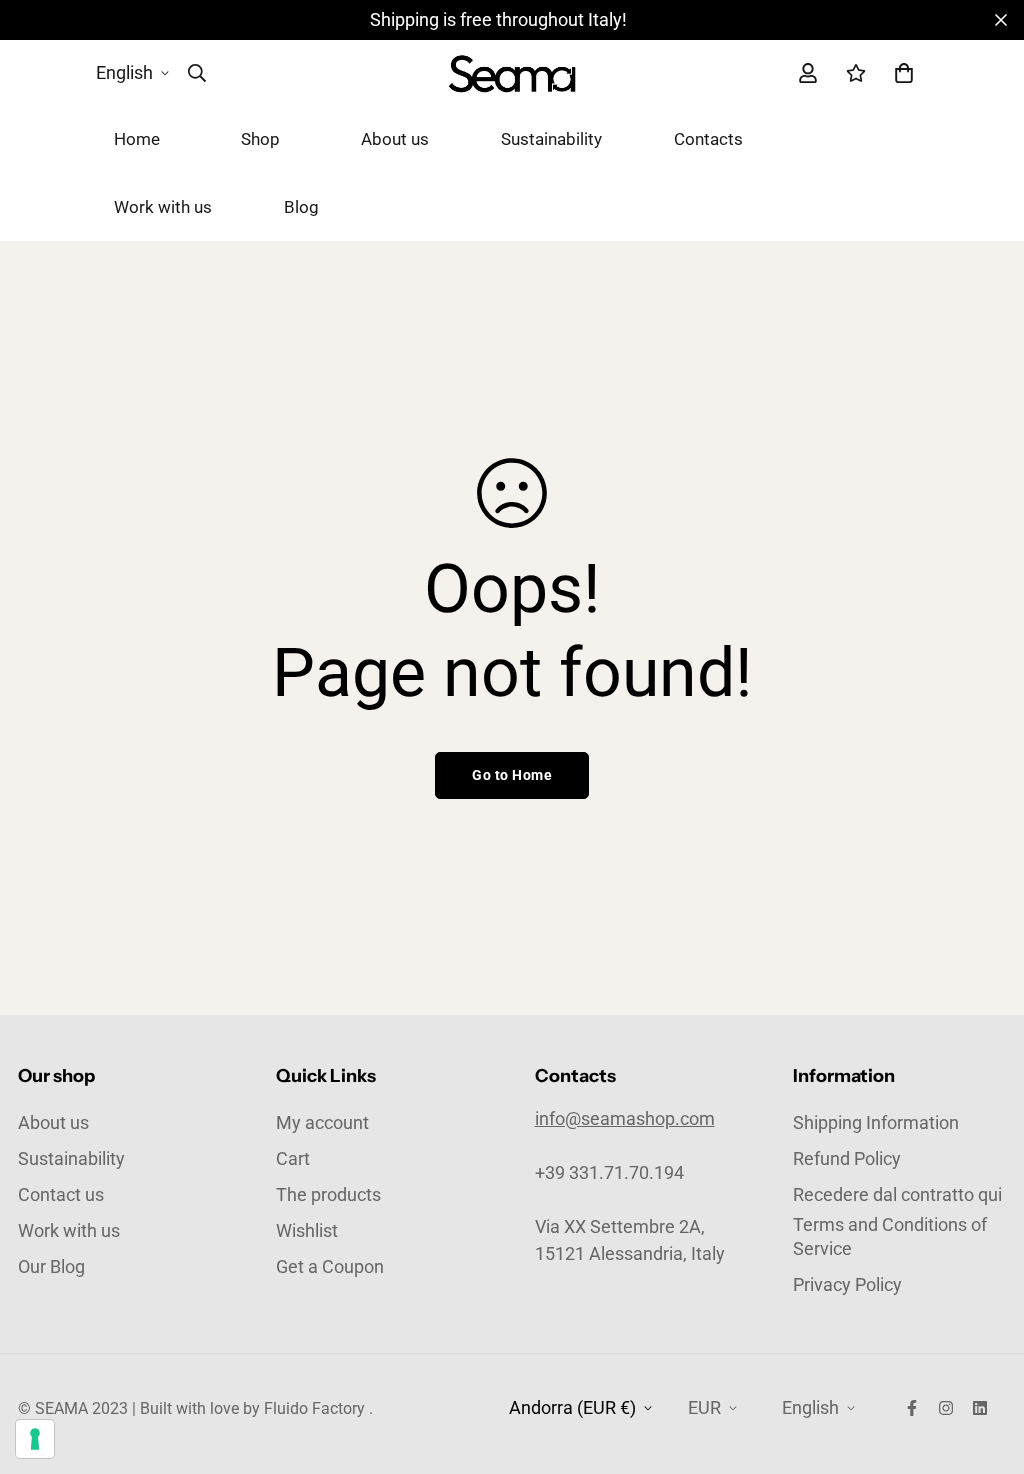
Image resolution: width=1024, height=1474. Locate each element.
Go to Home (512, 775)
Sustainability (551, 139)
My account (322, 1122)
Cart (293, 1158)
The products (328, 1194)
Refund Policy (847, 1158)
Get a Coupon (330, 1266)
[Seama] (512, 72)
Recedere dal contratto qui (897, 1194)
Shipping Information (876, 1122)
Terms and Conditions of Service (890, 1236)
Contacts (708, 139)
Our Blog (51, 1266)
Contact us (61, 1194)
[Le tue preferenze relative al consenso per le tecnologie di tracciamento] (35, 1439)
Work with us (163, 207)
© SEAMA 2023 (73, 1408)
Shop (260, 139)
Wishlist (307, 1230)
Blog (301, 207)
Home (137, 139)
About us (395, 139)
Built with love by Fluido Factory (252, 1408)
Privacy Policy (847, 1284)
